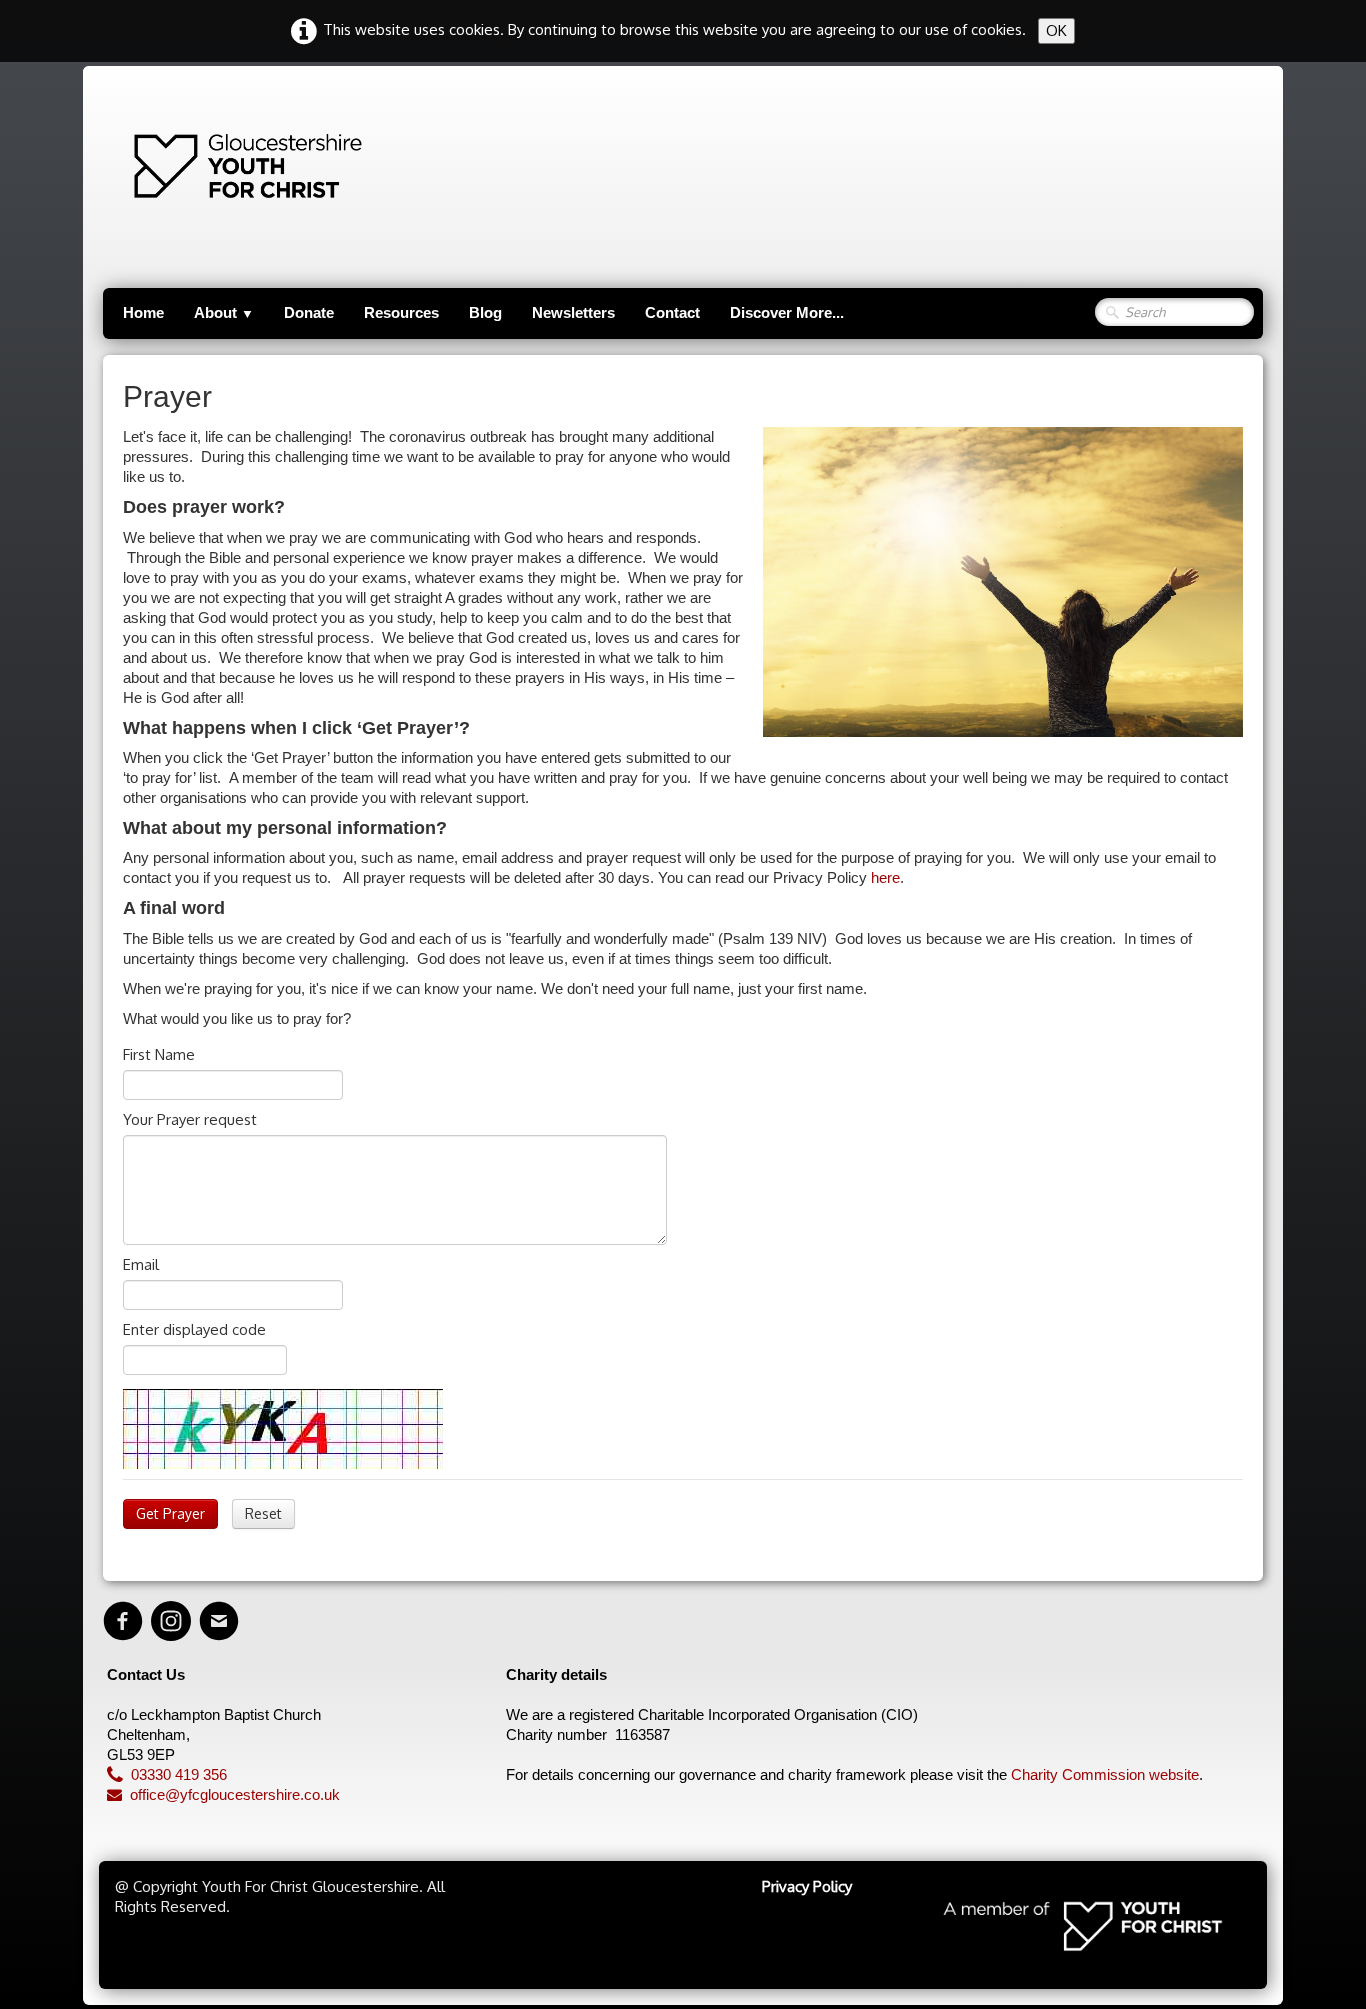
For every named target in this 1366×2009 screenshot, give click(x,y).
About (224, 312)
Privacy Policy (807, 1886)
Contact (672, 312)
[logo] (150, 166)
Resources (401, 312)
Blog (485, 312)
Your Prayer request (190, 1119)
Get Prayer (170, 1513)
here (885, 877)
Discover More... (787, 312)
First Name (159, 1054)
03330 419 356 (179, 1774)
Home (143, 312)
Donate (309, 312)
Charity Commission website (1105, 1774)
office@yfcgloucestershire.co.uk (235, 1794)
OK (1056, 30)
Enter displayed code (194, 1329)
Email (141, 1264)
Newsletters (573, 312)
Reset (263, 1513)
